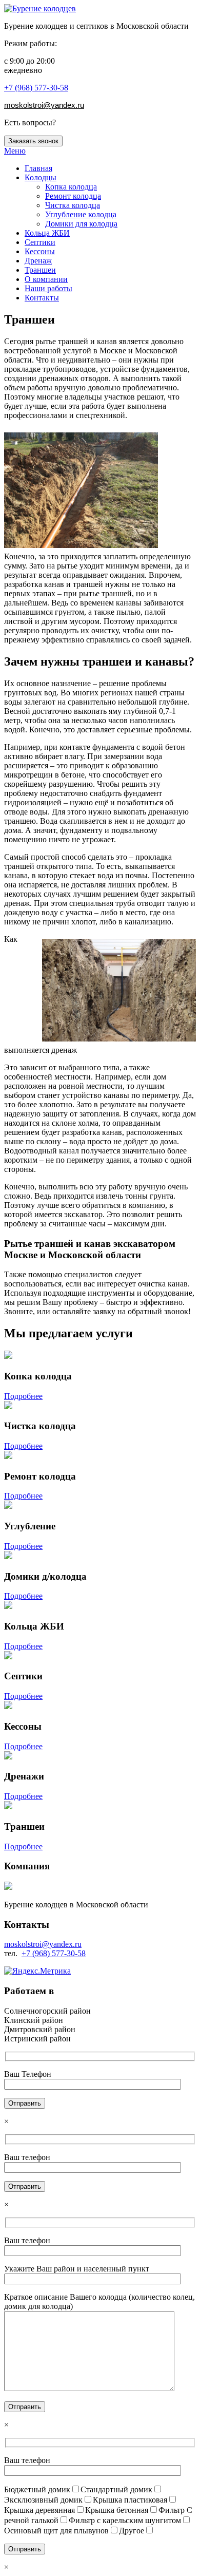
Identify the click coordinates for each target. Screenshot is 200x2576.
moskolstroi (24, 105)
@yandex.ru (64, 105)
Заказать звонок (33, 141)
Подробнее (23, 1396)
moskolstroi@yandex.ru (43, 1944)
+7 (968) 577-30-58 (36, 88)
